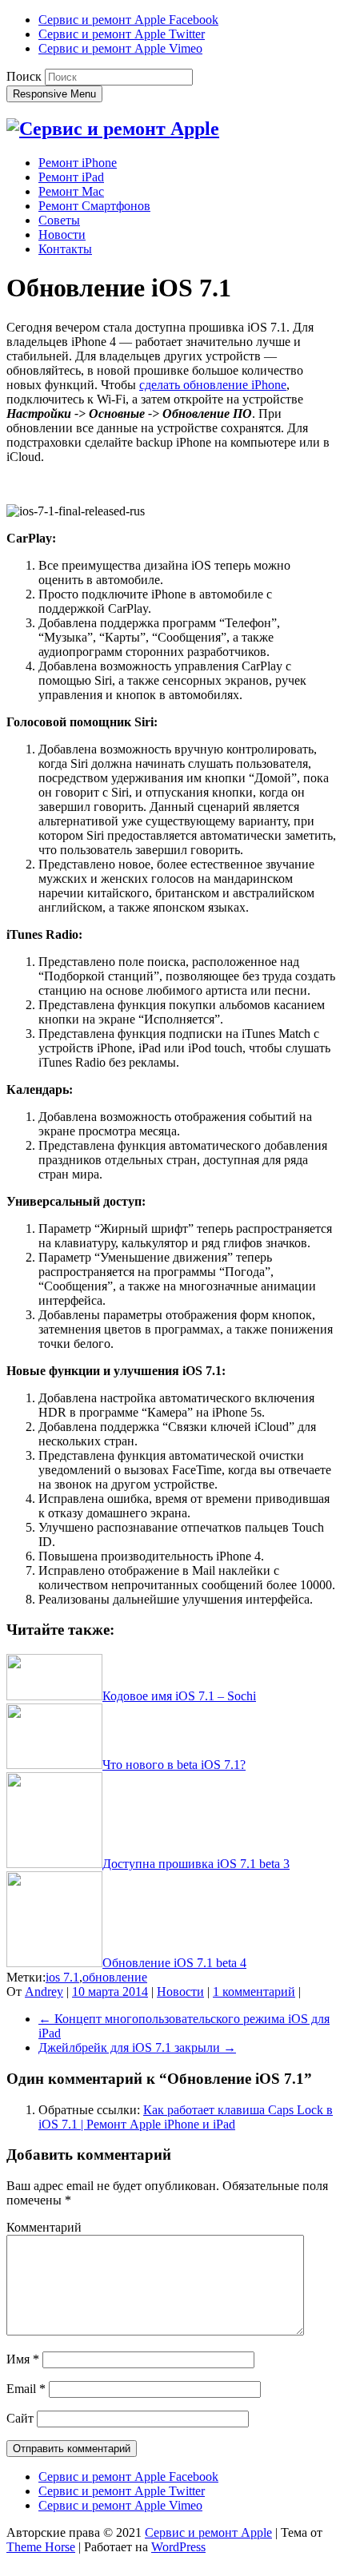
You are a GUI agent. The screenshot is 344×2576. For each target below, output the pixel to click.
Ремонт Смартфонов (94, 206)
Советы (59, 220)
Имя (23, 2359)
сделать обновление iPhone (213, 385)
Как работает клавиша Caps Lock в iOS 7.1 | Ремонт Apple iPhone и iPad (186, 2117)
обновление (115, 1977)
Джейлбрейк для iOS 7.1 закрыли (137, 2047)
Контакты (65, 249)
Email (26, 2389)
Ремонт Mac (71, 191)
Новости (62, 235)
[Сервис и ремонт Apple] (113, 129)
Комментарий (44, 2227)
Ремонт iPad (71, 177)
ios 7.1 (62, 1977)
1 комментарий (254, 1992)
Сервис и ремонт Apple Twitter (122, 34)
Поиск (24, 76)
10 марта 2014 (110, 1992)
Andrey (44, 1992)
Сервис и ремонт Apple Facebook (128, 20)
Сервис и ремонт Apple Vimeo (120, 48)
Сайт (20, 2418)
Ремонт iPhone (78, 163)
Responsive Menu (54, 94)
